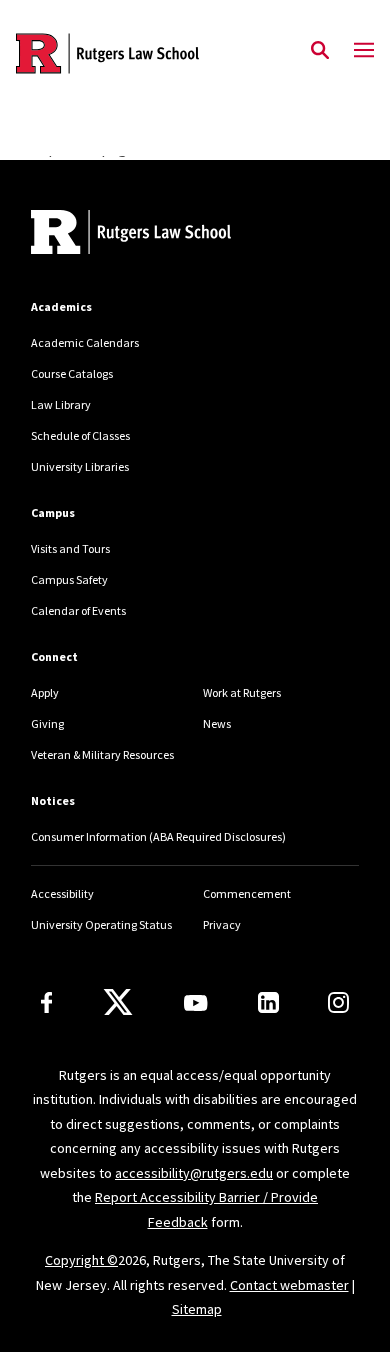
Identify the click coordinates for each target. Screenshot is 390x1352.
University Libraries (80, 466)
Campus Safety (69, 579)
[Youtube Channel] (195, 1003)
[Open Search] (320, 51)
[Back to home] (166, 234)
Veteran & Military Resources (102, 754)
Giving (47, 723)
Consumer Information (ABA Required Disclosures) (158, 836)
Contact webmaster (289, 1285)
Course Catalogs (72, 373)
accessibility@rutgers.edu (194, 1173)
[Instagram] (338, 1002)
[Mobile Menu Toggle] (364, 51)
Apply (45, 692)
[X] (118, 1003)
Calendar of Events (78, 610)
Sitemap (197, 1309)
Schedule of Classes (80, 435)
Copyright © (81, 1260)
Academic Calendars (85, 342)
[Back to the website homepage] (107, 53)
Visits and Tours (70, 548)
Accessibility (62, 893)
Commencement (247, 893)
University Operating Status (101, 924)
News (217, 723)
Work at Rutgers (242, 692)
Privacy (222, 924)
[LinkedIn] (268, 1002)
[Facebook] (47, 1002)
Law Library (61, 404)
